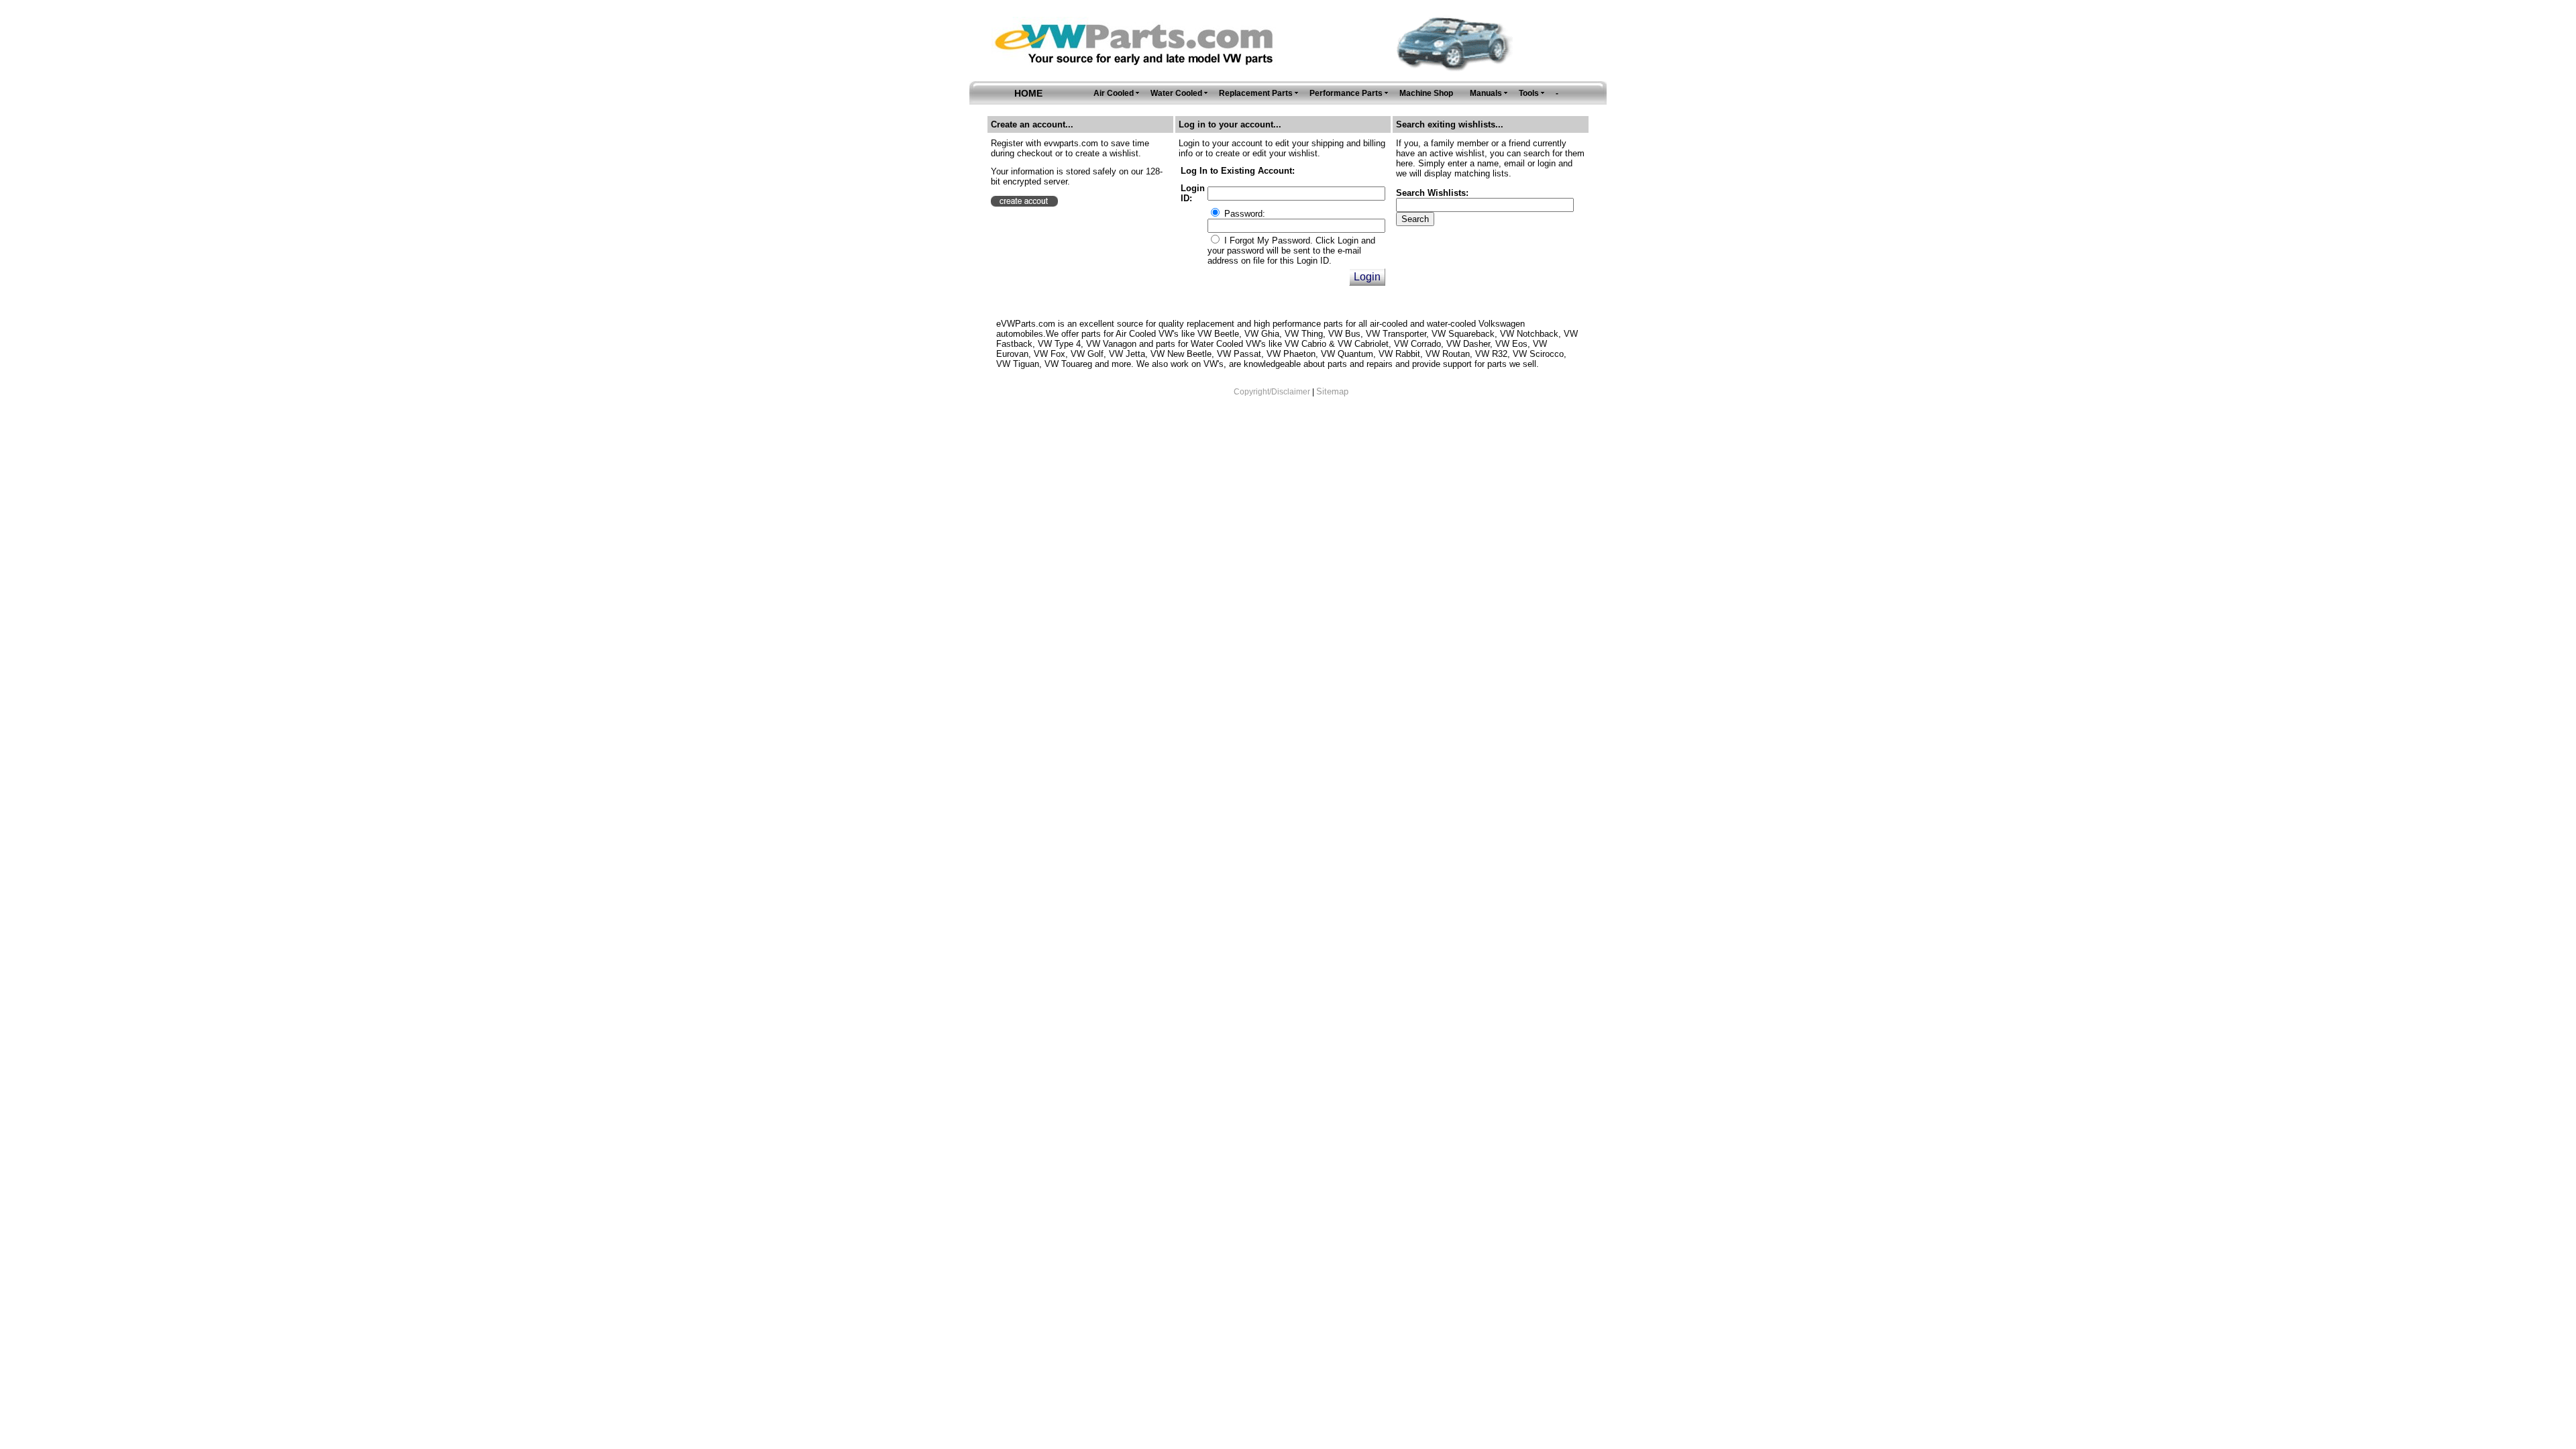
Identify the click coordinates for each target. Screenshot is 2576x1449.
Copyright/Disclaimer (1272, 392)
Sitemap (1332, 391)
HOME (1028, 93)
